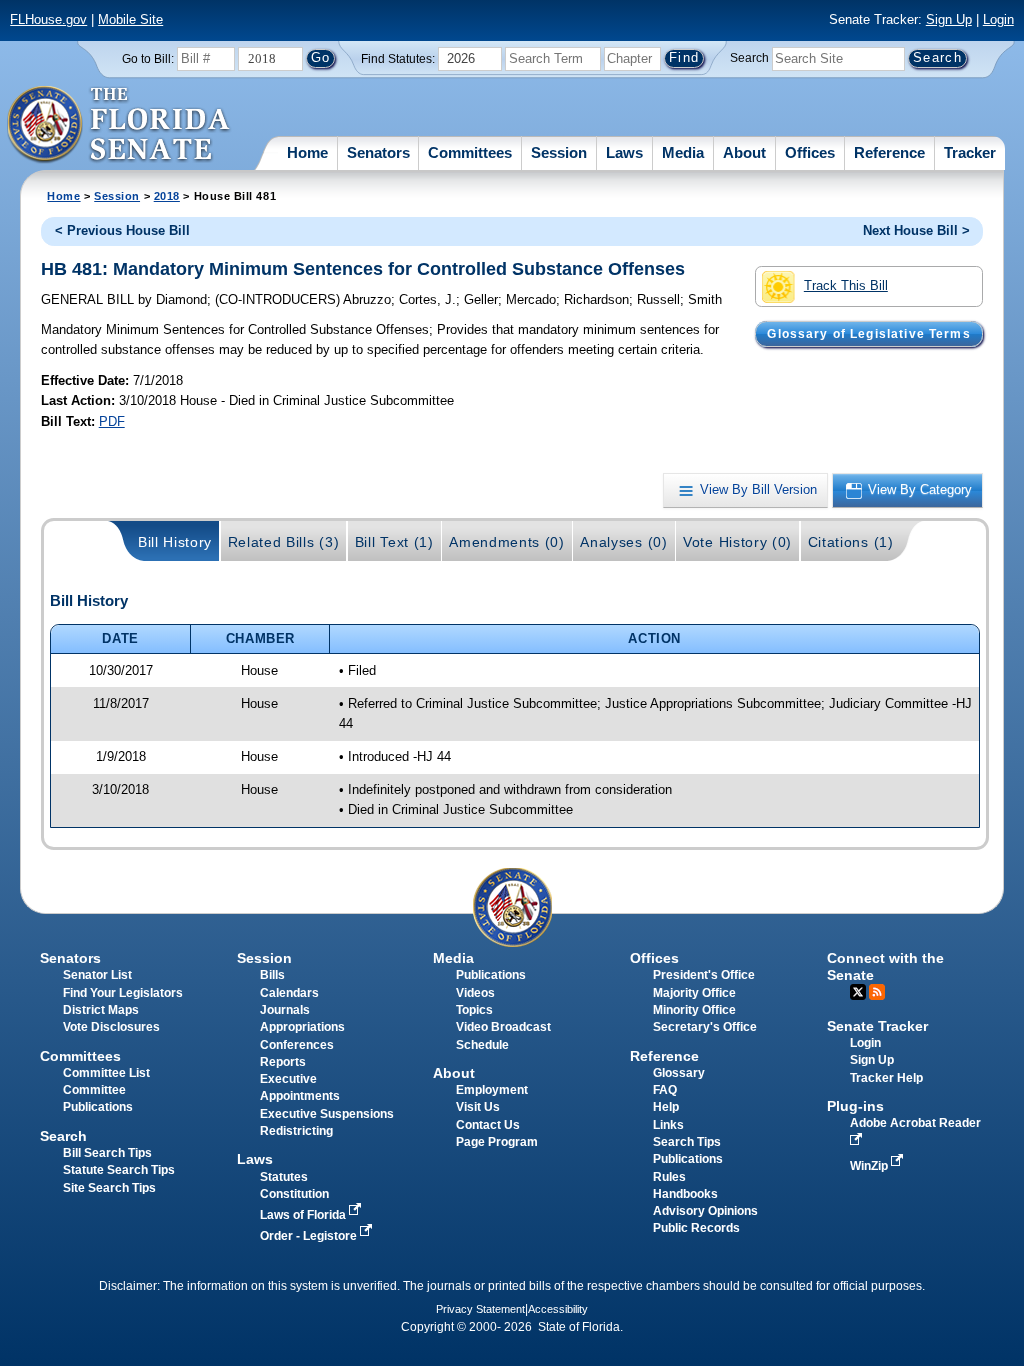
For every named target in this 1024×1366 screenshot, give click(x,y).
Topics (474, 1010)
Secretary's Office (705, 1027)
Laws (624, 152)
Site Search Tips (109, 1188)
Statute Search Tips (119, 1170)
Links (668, 1125)
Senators (378, 152)
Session (559, 152)
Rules (669, 1177)
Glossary (679, 1073)
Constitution (294, 1194)
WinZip (870, 1166)
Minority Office (694, 1010)
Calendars (289, 993)
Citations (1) (851, 542)
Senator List (97, 975)
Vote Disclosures (111, 1027)
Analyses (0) (623, 542)
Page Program (497, 1142)
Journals (285, 1010)
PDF (112, 421)
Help (666, 1107)
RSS (877, 992)
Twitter (858, 992)
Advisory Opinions (705, 1211)
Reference (889, 152)
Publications (491, 975)
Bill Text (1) (394, 542)
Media (683, 152)
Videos (475, 993)
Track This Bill (846, 285)
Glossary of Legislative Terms (868, 334)
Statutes (284, 1177)
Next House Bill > (916, 230)
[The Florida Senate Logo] (119, 125)
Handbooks (685, 1194)
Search (749, 58)
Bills (272, 975)
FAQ (665, 1090)
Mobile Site (130, 19)
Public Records (696, 1228)
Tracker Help (886, 1078)
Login (998, 19)
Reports (283, 1062)
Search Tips (687, 1142)
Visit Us (478, 1107)
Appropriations (302, 1027)
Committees (470, 152)
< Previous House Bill (122, 230)
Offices (810, 152)
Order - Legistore (310, 1236)
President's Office (704, 975)
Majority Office (694, 993)
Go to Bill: (148, 59)
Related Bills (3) (284, 542)
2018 (167, 196)
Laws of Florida (304, 1215)
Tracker (970, 152)
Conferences (297, 1045)
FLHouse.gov (48, 19)
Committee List (106, 1073)
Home (307, 152)
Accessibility (558, 1309)
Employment (492, 1090)
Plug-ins (855, 1106)
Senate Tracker (877, 1026)
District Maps (101, 1010)
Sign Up (949, 19)
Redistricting (296, 1131)
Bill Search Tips (107, 1153)
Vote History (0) (737, 542)
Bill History (175, 542)
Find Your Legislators (123, 993)
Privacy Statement (480, 1309)
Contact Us (488, 1125)
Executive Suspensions (327, 1114)
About (744, 152)
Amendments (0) (507, 542)
